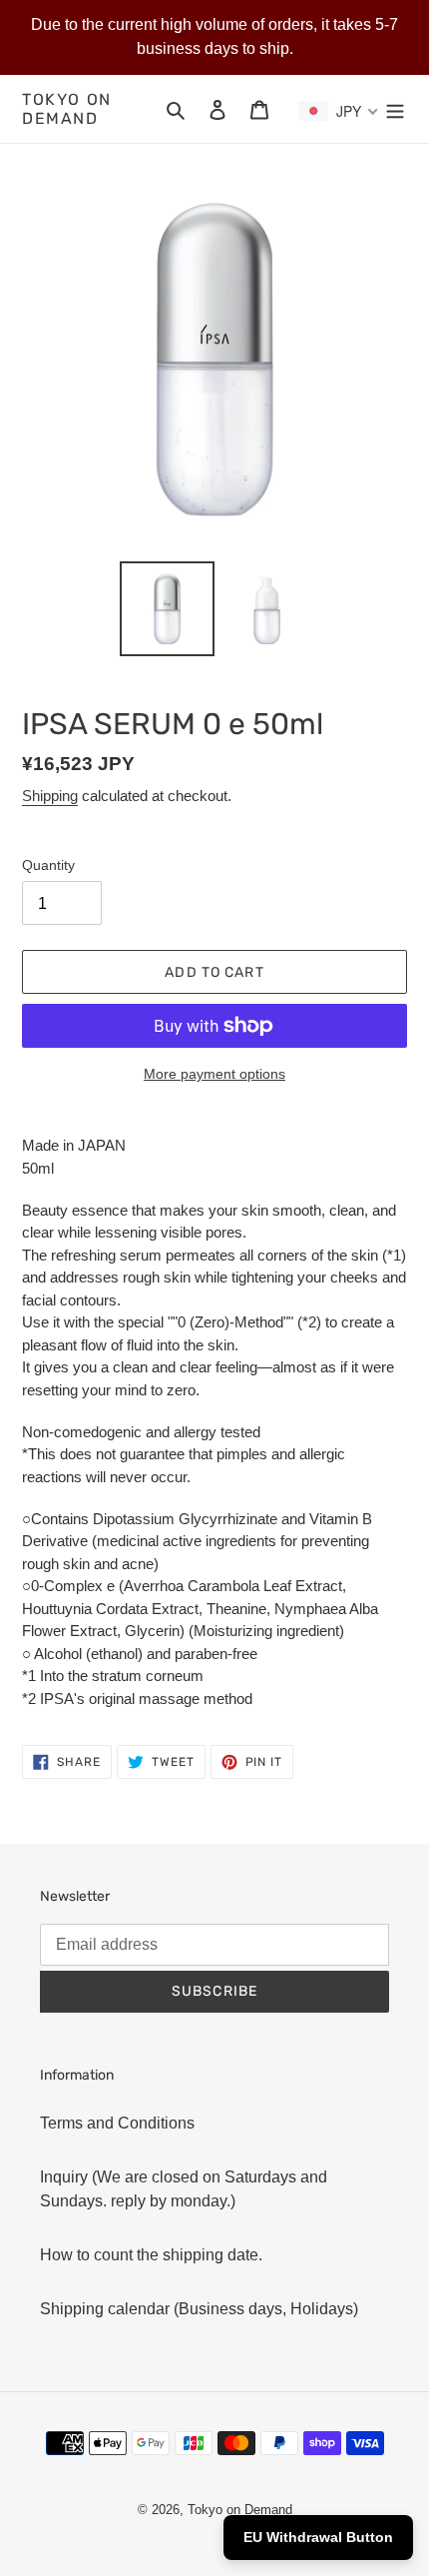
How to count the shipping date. (151, 2255)
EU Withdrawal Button (318, 2537)
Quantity (48, 865)
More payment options (214, 1074)
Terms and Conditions (117, 2123)
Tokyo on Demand (67, 109)
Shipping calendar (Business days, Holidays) (199, 2309)
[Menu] (395, 109)
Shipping (50, 796)
